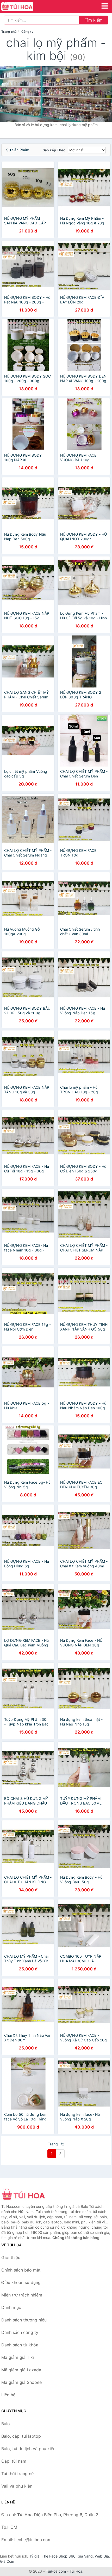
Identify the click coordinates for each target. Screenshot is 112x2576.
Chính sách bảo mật (21, 2270)
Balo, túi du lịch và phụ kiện (28, 2449)
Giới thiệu (11, 2257)
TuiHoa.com (56, 2571)
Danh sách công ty (20, 2332)
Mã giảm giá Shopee (21, 2382)
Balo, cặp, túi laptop (21, 2436)
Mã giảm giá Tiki (18, 2357)
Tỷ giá (34, 2556)
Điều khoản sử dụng (21, 2282)
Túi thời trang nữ (18, 2474)
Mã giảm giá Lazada (21, 2370)
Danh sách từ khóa (20, 2345)
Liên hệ (8, 2395)
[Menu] (105, 6)
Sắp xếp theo (54, 150)
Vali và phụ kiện (17, 2486)
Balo (6, 2424)
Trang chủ (9, 32)
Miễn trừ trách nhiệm (22, 2295)
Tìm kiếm (94, 20)
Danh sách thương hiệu (24, 2320)
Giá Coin (7, 2561)
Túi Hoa (76, 2571)
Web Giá (102, 2556)
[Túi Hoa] (27, 2195)
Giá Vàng (85, 2556)
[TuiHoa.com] (23, 7)
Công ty (27, 32)
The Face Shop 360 (59, 2556)
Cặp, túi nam (14, 2461)
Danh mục (11, 2307)
